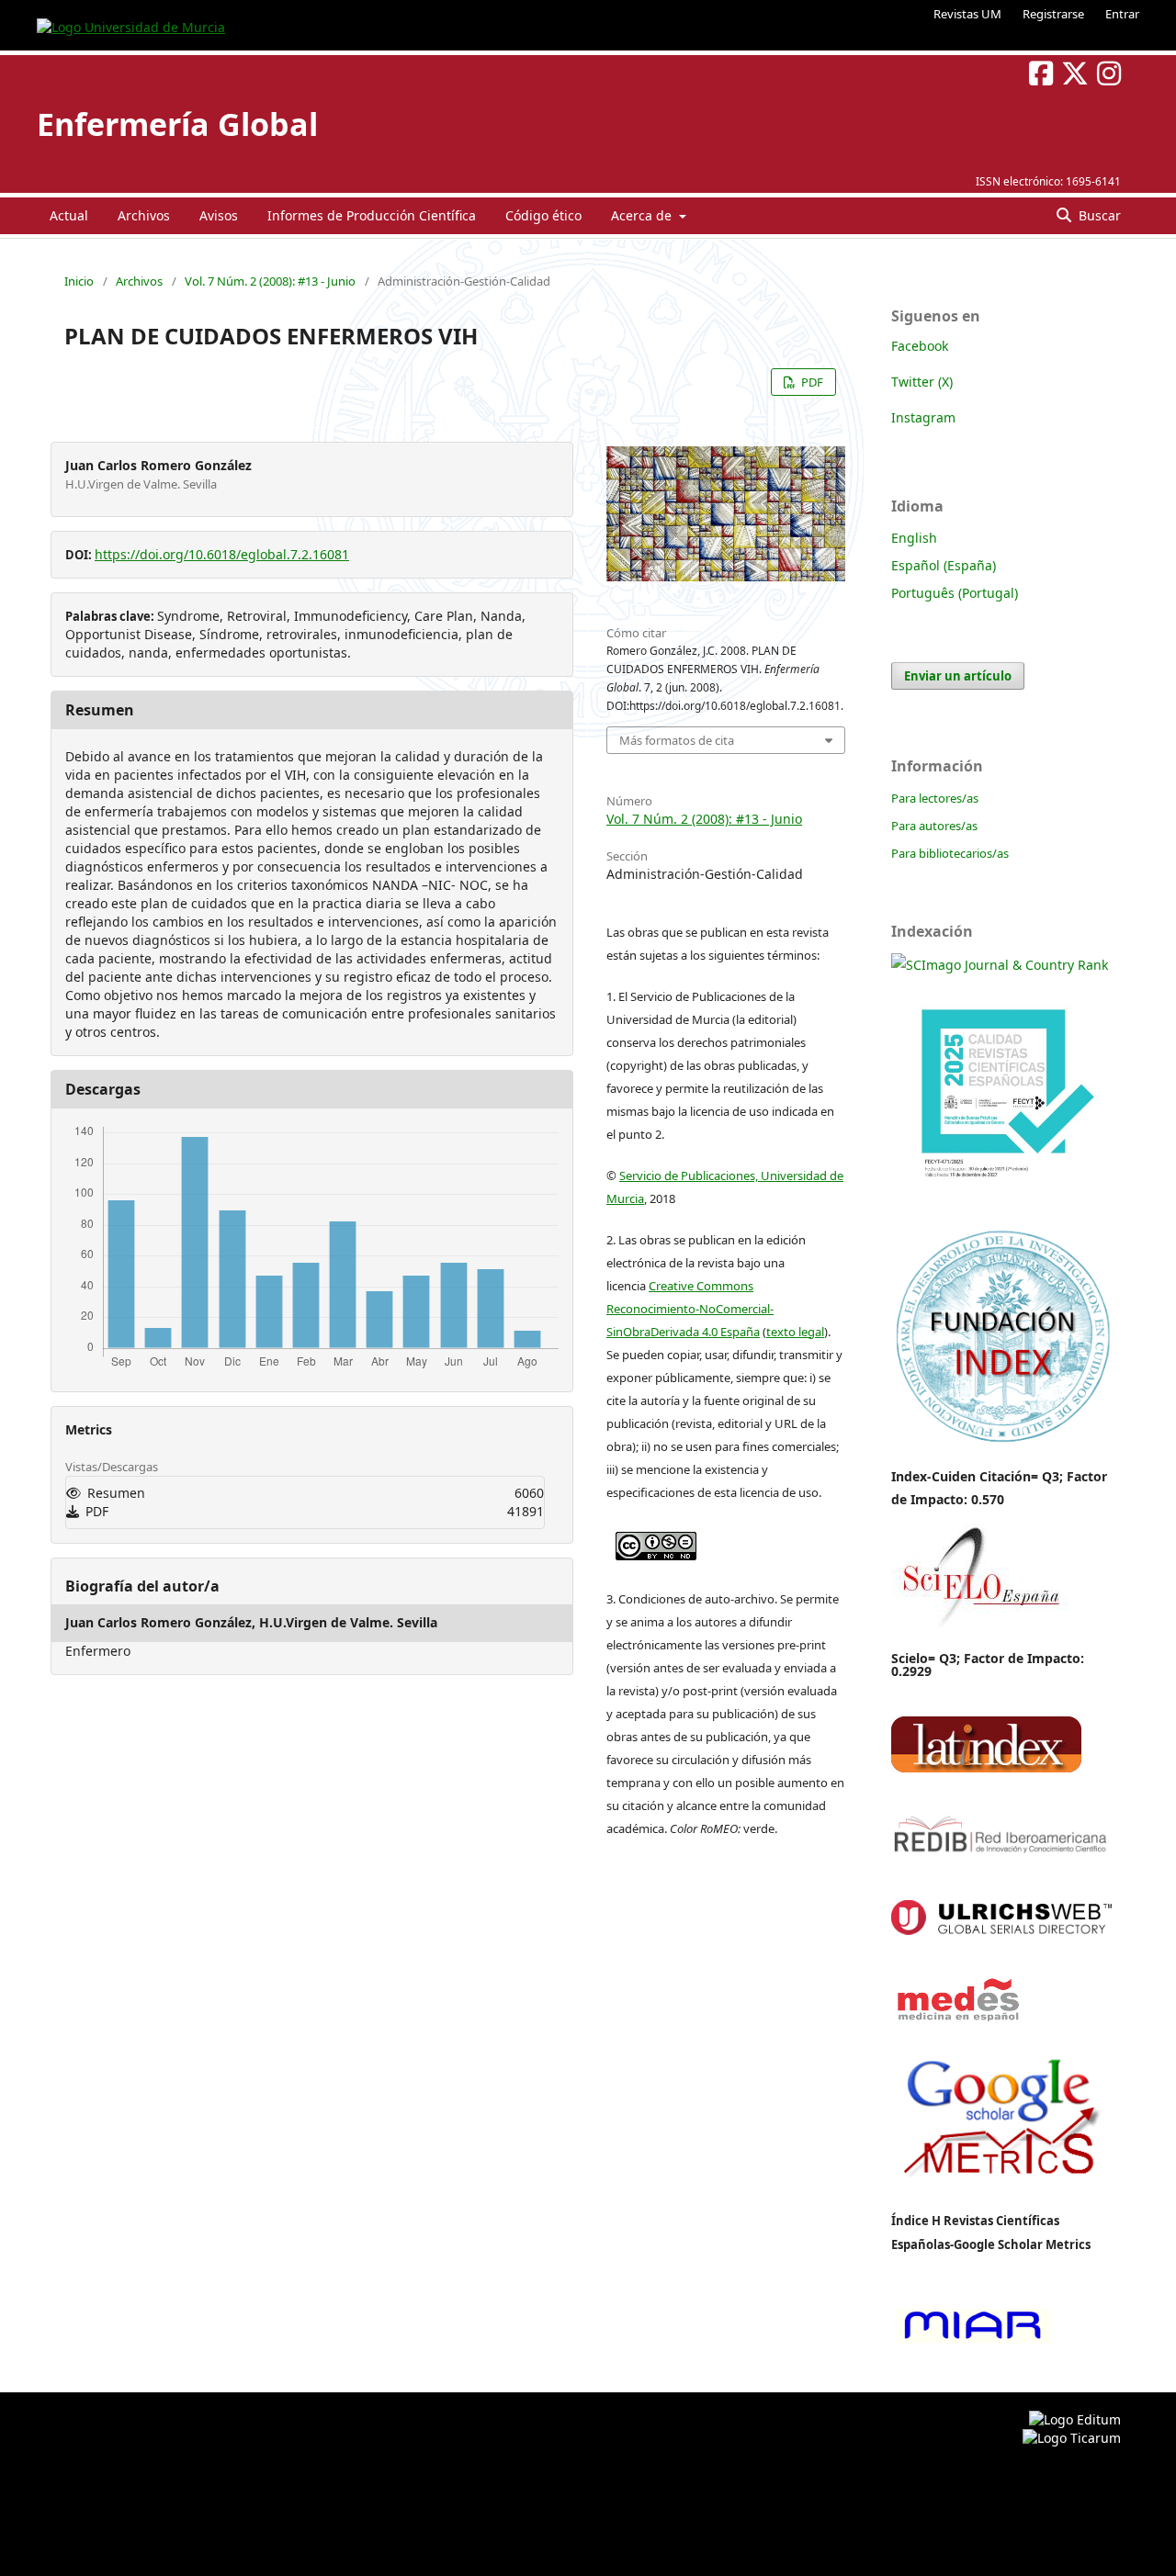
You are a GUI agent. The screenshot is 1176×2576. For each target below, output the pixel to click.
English (914, 538)
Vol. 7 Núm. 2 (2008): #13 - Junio (270, 281)
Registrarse (1053, 14)
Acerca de (643, 215)
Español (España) (944, 565)
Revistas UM (967, 14)
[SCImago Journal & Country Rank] (1000, 965)
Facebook (920, 346)
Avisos (219, 215)
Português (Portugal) (955, 593)
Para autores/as (934, 826)
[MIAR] (972, 2341)
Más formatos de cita (677, 740)
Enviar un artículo (958, 676)
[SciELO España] (979, 1628)
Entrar (1122, 14)
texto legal (795, 1332)
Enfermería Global (177, 124)
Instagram (923, 417)
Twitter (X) (922, 382)
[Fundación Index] (1001, 1440)
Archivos (144, 215)
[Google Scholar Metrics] (1001, 2189)
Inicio (79, 281)
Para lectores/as (935, 798)
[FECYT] (1001, 1204)
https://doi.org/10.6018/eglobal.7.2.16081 (222, 554)
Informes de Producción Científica (372, 215)
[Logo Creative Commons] (656, 1541)
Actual (69, 215)
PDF (811, 382)
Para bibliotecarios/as (950, 853)
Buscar (1098, 215)
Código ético (543, 215)
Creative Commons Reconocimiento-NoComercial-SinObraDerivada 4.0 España (690, 1309)
